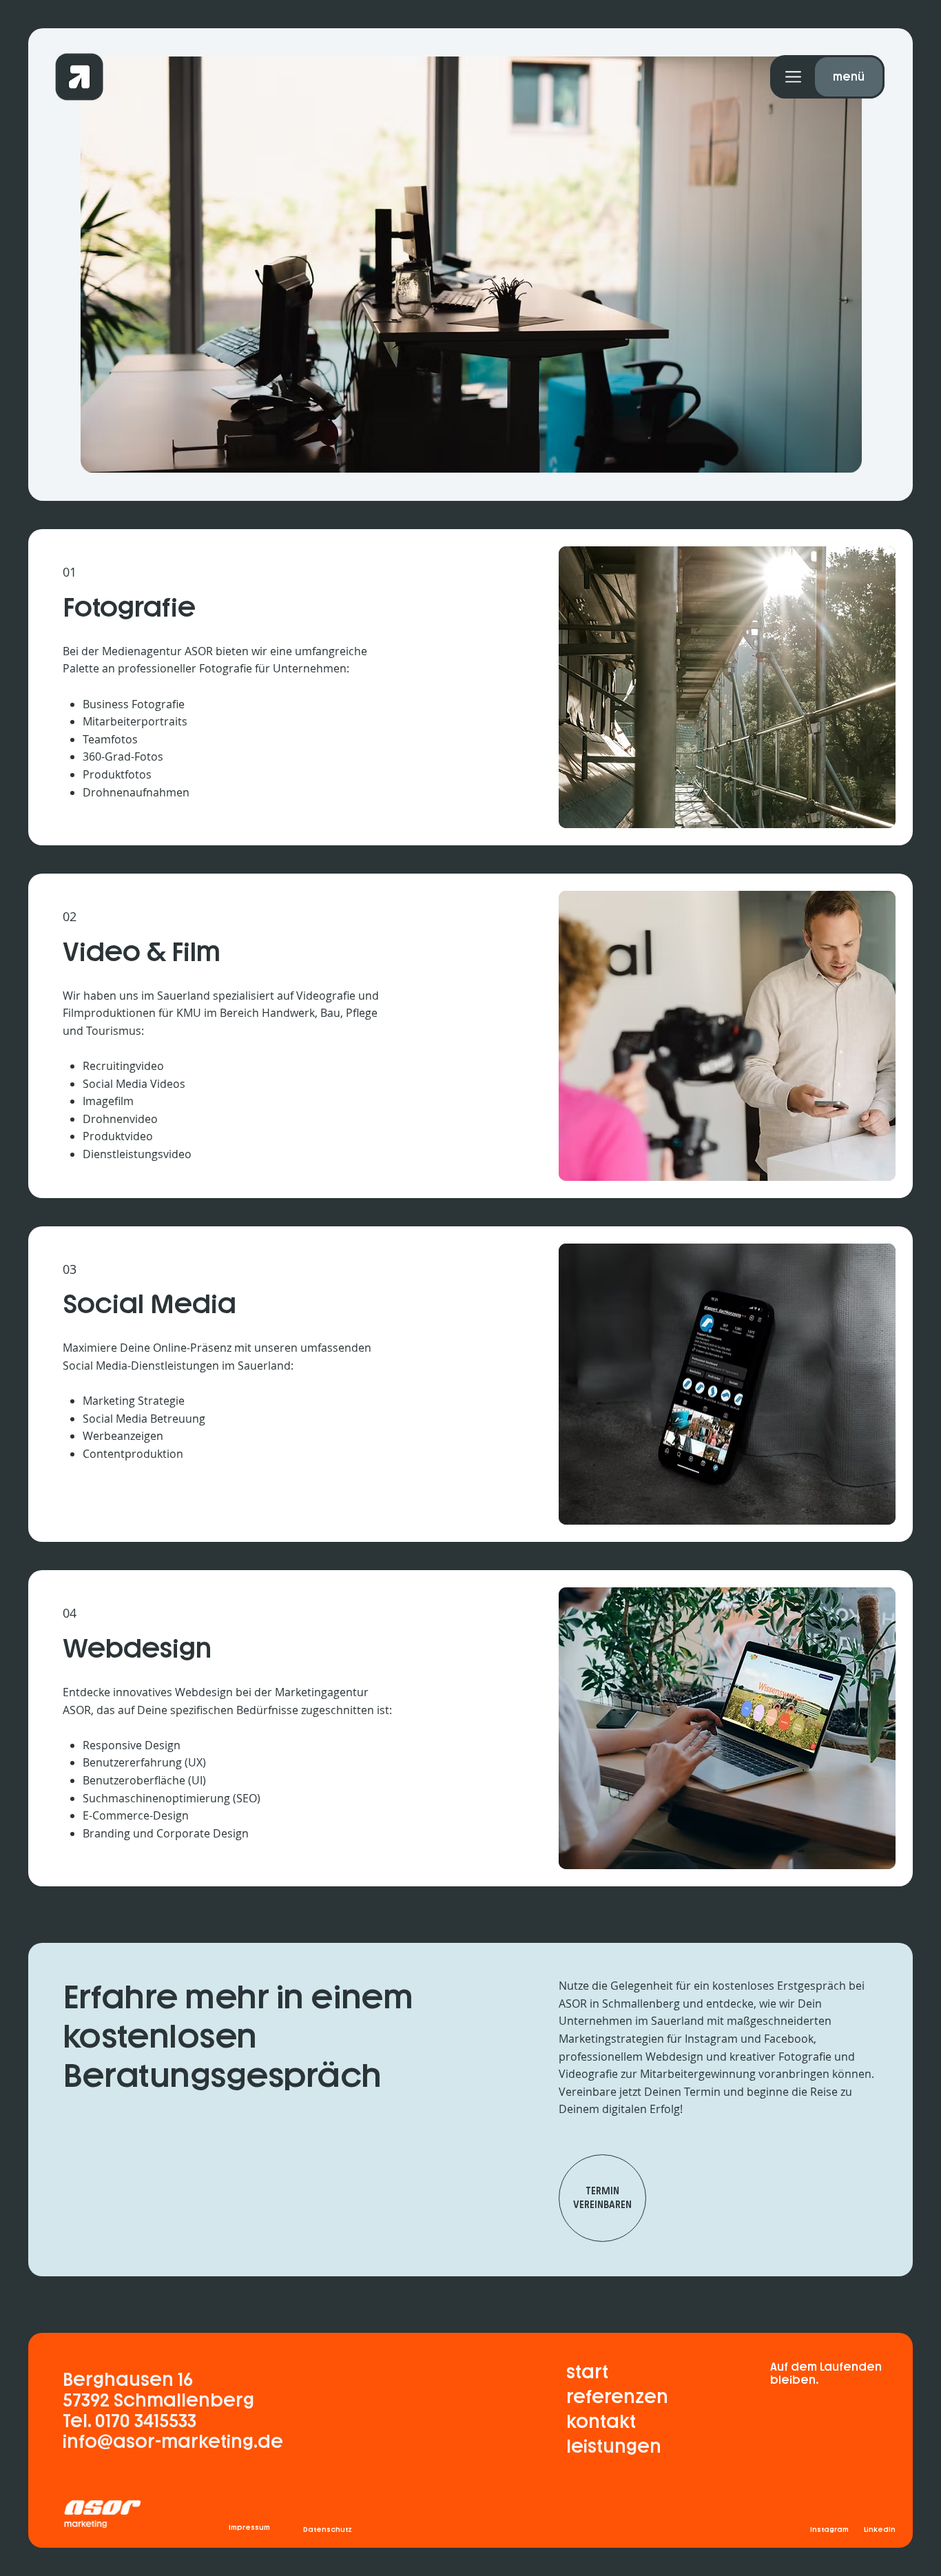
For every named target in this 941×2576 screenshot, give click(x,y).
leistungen (614, 2446)
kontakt (848, 77)
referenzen (617, 2397)
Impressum (249, 2527)
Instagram (830, 2529)
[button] (609, 77)
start (587, 2372)
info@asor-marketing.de (173, 2442)
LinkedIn (880, 2529)
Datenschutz (328, 2529)
